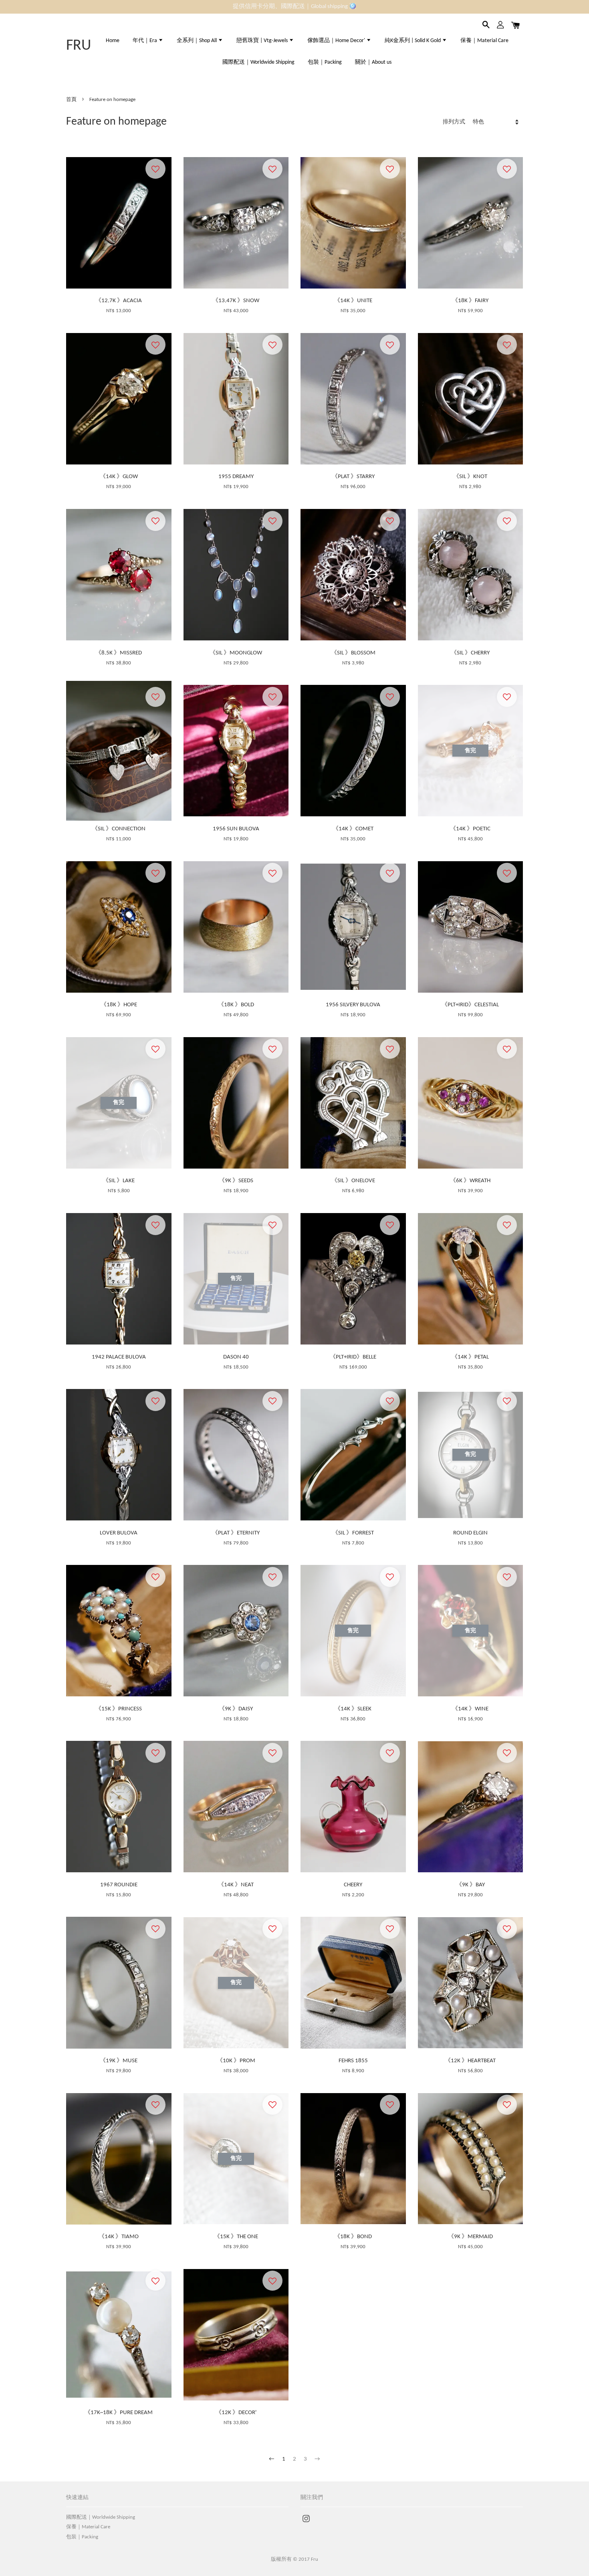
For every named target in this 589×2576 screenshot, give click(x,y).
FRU (79, 46)
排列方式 (454, 122)
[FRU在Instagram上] (306, 2523)
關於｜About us (373, 62)
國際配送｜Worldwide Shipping (258, 62)
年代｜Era (145, 41)
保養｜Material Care (484, 41)
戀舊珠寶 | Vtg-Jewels (263, 41)
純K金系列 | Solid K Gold (413, 41)
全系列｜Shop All (197, 41)
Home (113, 41)
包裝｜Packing (325, 62)
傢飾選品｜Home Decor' (337, 41)
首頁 (71, 100)
